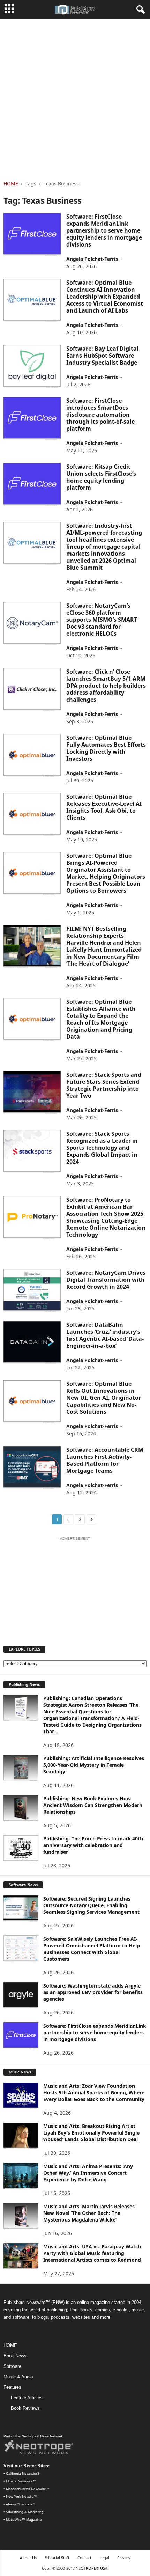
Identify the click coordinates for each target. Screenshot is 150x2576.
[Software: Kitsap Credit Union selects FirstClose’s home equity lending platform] (32, 485)
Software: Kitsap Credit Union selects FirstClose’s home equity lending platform (101, 477)
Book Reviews (25, 2408)
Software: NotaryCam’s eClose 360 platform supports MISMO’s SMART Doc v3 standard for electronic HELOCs (102, 620)
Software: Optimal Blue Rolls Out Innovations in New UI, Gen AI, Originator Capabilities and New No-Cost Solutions (104, 1398)
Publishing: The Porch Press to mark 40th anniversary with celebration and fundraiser (93, 1845)
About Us (28, 2558)
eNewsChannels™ (21, 2504)
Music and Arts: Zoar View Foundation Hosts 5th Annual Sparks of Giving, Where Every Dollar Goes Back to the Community (94, 2092)
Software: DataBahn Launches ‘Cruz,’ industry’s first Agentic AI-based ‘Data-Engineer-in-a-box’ (105, 1335)
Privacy (124, 2558)
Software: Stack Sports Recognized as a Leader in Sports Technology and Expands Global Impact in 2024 (102, 1148)
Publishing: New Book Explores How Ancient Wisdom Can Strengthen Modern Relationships (93, 1805)
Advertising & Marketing (25, 2512)
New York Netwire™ (22, 2497)
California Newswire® (23, 2473)
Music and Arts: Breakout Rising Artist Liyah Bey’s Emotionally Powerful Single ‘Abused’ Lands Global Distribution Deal (91, 2133)
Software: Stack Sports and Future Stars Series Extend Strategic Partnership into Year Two (104, 1085)
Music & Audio (18, 2377)
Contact (84, 2558)
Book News (15, 2356)
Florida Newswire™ (21, 2481)
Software (12, 2366)
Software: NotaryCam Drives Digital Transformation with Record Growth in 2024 (106, 1280)
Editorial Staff (57, 2558)
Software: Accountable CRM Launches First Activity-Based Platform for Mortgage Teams (105, 1460)
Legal (104, 2558)
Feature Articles (27, 2398)
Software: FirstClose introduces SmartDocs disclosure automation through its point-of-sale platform (100, 415)
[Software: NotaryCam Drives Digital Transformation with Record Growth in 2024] (32, 1291)
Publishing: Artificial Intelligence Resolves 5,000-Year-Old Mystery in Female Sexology (94, 1765)
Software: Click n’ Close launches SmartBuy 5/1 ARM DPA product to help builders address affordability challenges (106, 686)
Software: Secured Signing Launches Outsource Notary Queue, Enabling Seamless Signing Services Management (91, 1905)
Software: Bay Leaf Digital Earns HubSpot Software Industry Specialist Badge (102, 356)
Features (12, 2387)
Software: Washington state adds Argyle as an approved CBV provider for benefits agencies (93, 1992)
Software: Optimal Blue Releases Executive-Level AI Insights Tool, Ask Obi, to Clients (104, 807)
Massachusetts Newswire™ (28, 2489)
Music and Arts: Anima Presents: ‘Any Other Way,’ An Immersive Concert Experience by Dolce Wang (88, 2173)
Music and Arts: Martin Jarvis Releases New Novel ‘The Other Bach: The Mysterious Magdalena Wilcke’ (89, 2213)
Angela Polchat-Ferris (92, 259)
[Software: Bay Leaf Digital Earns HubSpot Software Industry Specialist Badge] (32, 367)
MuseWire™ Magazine (24, 2520)
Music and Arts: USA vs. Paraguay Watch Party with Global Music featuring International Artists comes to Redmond (92, 2253)
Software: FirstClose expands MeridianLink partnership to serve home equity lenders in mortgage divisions (104, 230)
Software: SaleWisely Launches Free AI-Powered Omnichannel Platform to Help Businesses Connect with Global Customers (92, 1949)
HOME (10, 2345)
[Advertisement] (75, 97)
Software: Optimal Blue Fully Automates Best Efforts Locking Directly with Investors (106, 748)
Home (11, 184)
